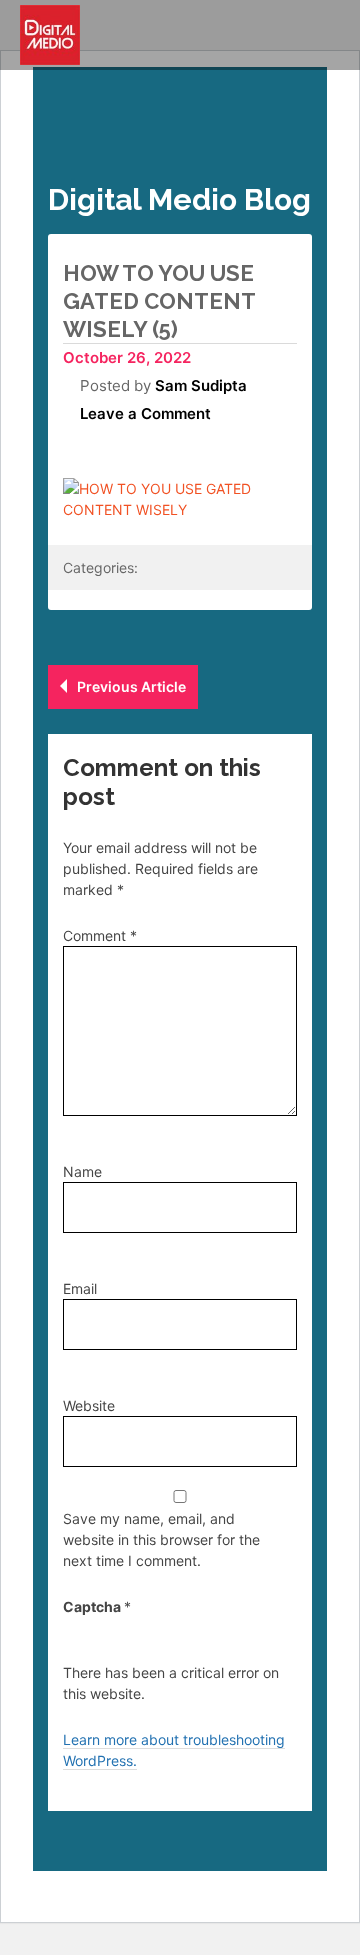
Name (82, 1171)
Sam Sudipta (201, 385)
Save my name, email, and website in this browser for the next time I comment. (161, 1539)
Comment (100, 935)
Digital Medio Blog (179, 199)
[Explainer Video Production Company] (50, 35)
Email (80, 1288)
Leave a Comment (145, 413)
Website (89, 1405)
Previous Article (131, 686)
